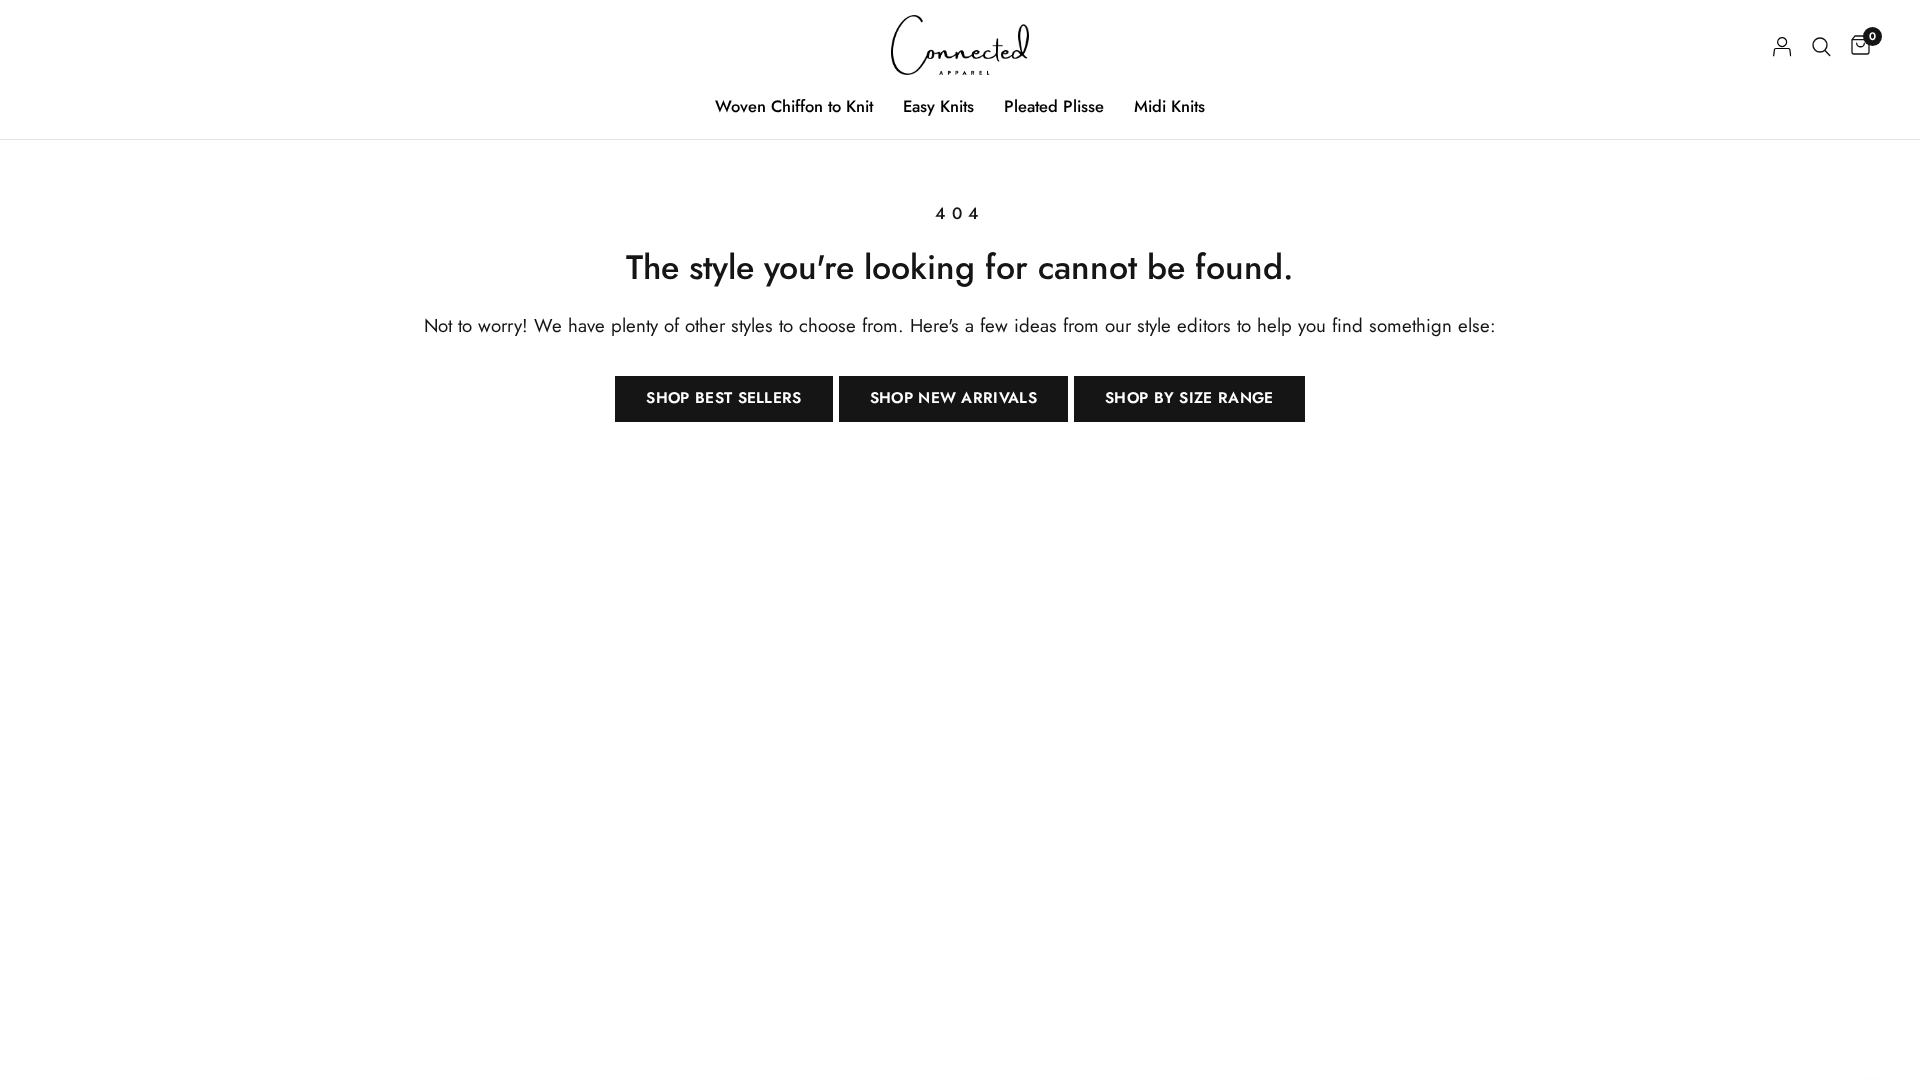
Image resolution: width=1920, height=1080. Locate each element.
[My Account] (1782, 46)
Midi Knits (1169, 106)
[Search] (1821, 46)
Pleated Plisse (1054, 106)
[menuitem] (794, 106)
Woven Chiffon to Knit (794, 106)
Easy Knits (938, 106)
